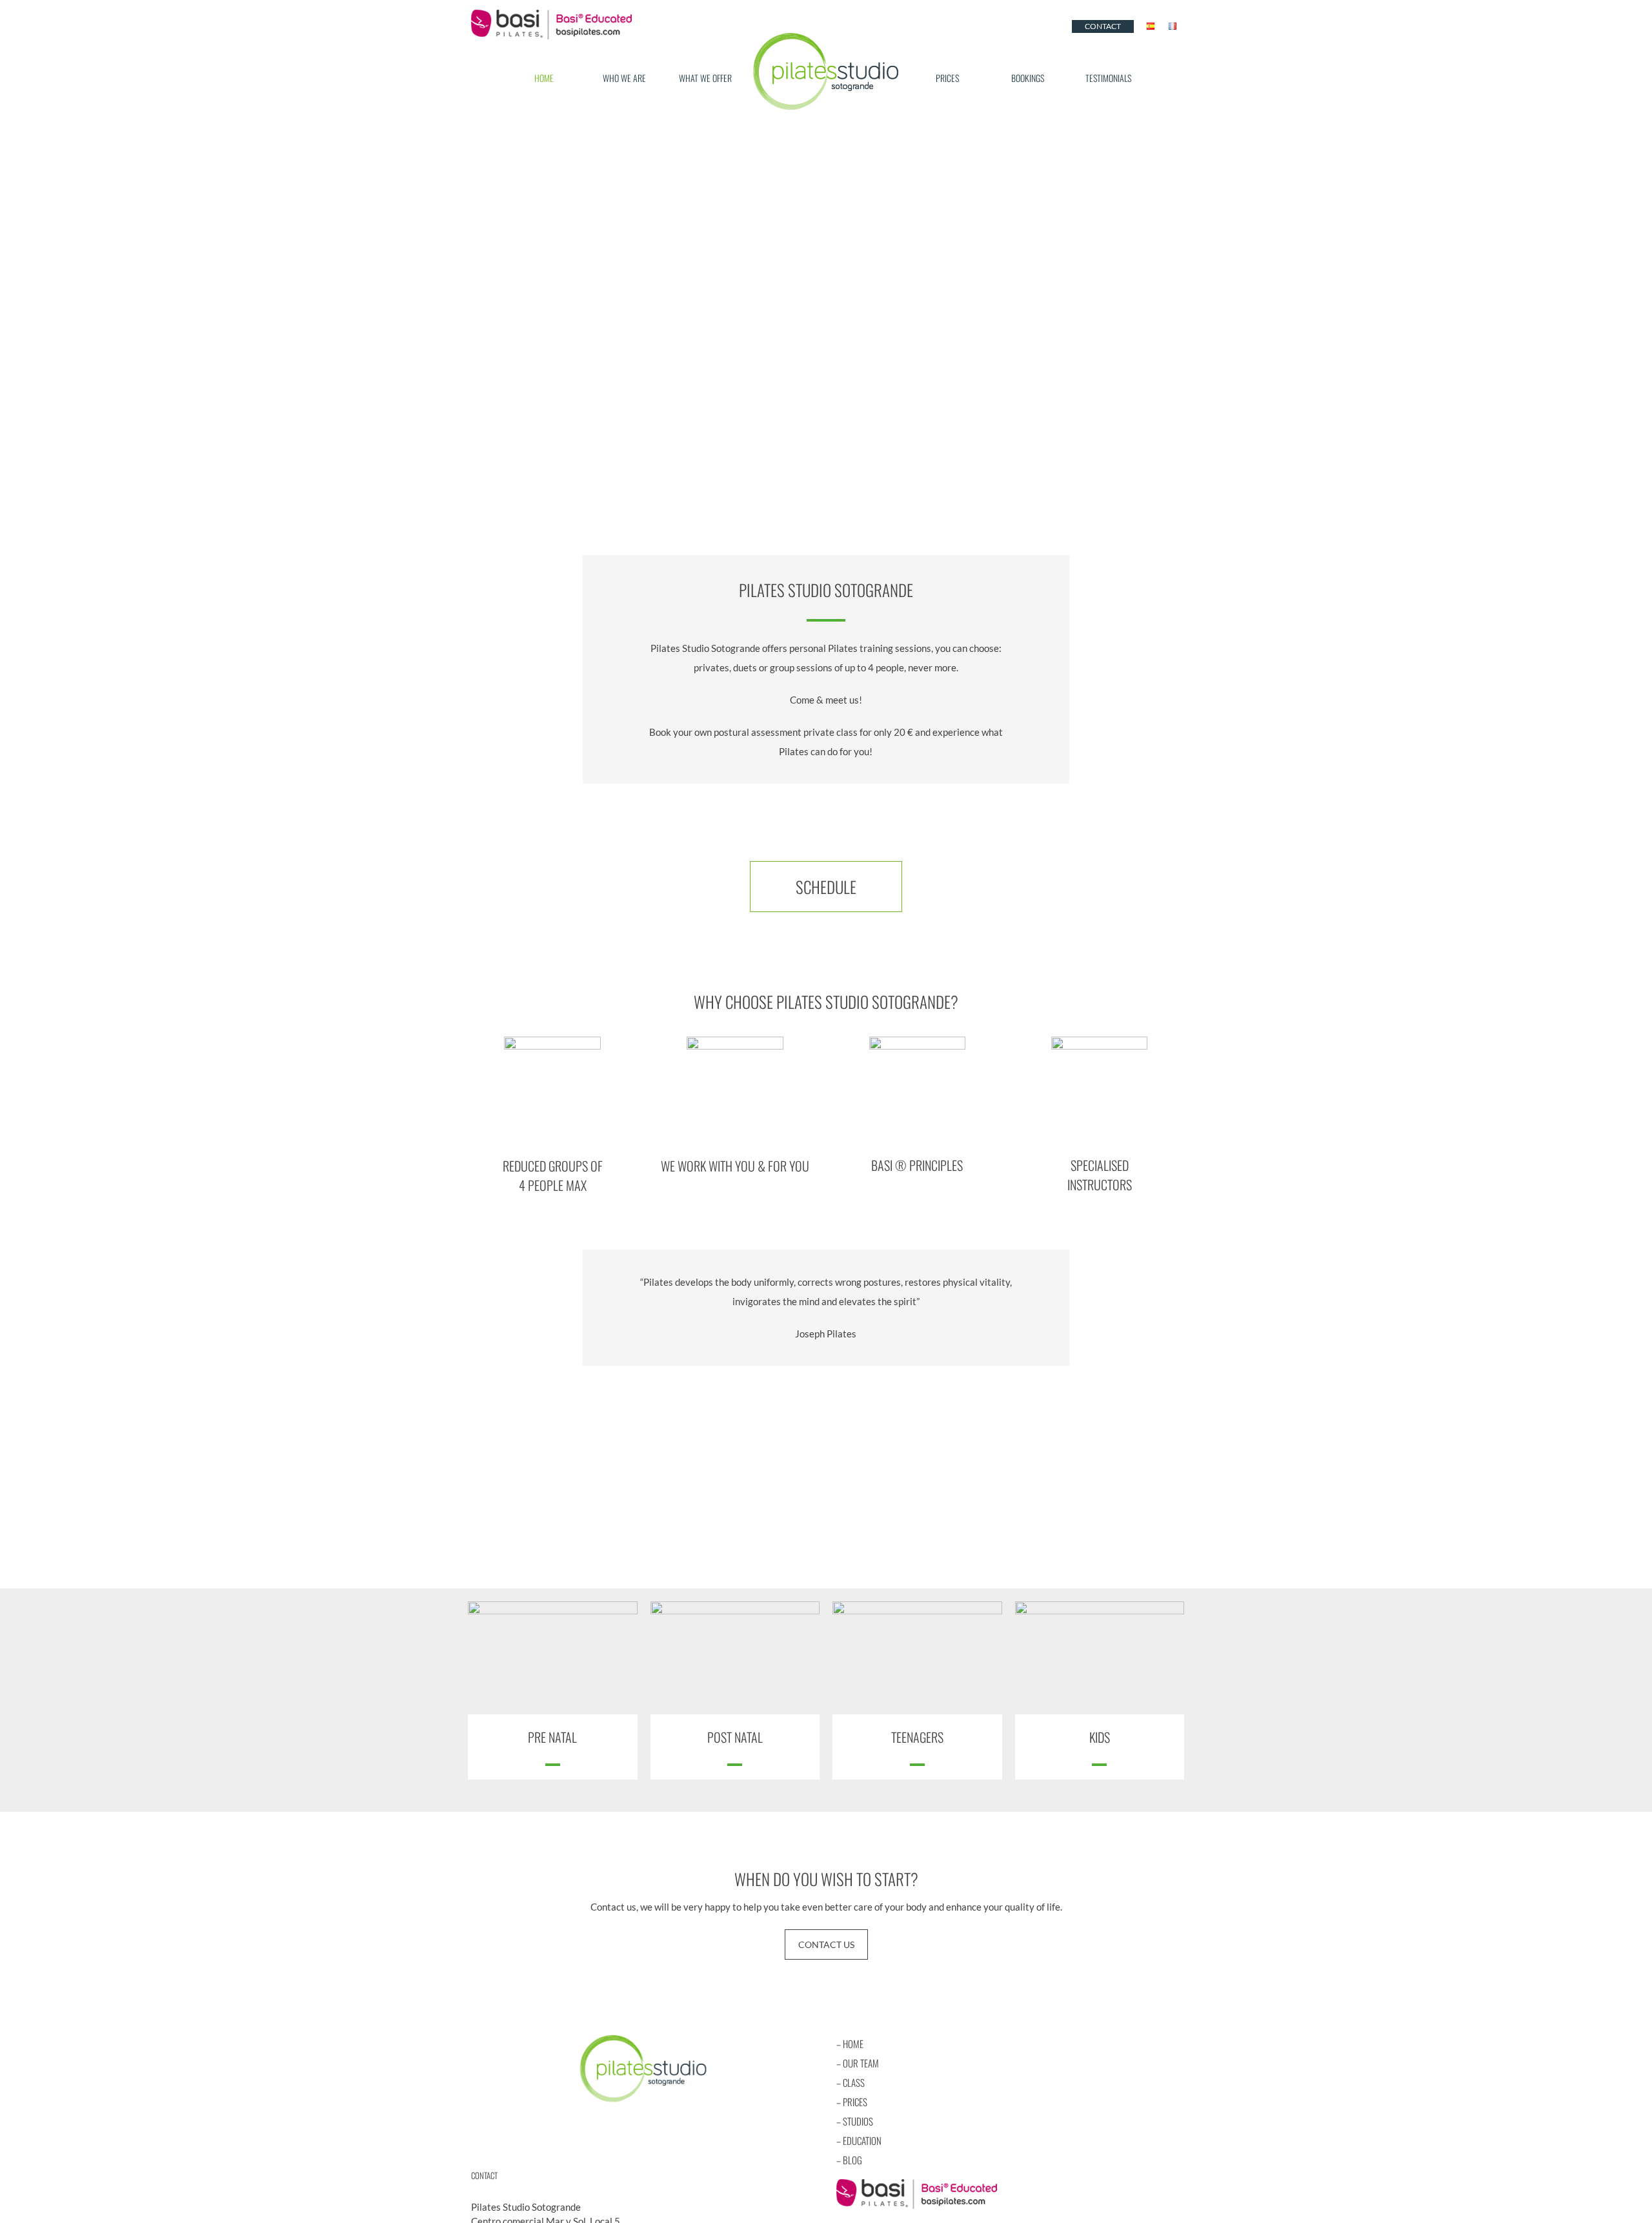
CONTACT (1103, 26)
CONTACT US (826, 1944)
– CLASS (851, 2082)
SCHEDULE (826, 887)
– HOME (850, 2044)
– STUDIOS (855, 2121)
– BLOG (849, 2160)
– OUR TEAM (858, 2063)
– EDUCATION (859, 2140)
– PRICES (852, 2102)
